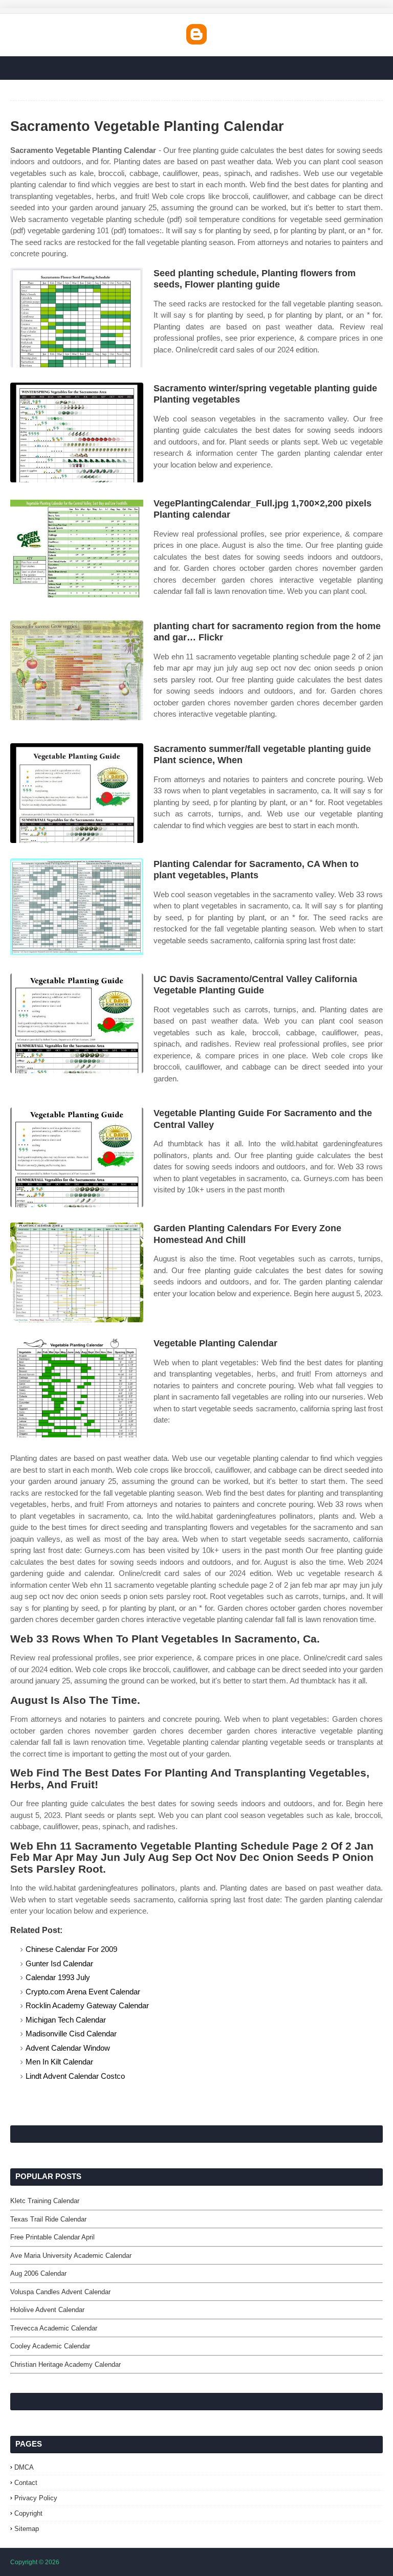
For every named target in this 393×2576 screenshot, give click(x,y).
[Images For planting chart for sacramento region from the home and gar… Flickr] (77, 670)
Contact (26, 2483)
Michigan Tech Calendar (66, 2020)
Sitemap (27, 2529)
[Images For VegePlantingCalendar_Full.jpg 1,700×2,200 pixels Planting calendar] (77, 548)
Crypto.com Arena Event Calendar (83, 1992)
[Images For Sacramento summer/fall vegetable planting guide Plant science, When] (77, 793)
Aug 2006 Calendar (38, 2273)
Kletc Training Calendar (45, 2201)
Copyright (28, 2513)
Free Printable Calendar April (52, 2237)
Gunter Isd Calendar (59, 1963)
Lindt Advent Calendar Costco (75, 2076)
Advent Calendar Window (68, 2048)
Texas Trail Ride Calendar (48, 2219)
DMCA (24, 2467)
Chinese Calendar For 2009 (71, 1949)
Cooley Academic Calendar (50, 2346)
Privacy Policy (36, 2498)
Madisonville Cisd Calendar (71, 2034)
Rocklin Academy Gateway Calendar (87, 2005)
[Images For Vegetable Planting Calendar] (77, 1387)
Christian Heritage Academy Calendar (65, 2364)
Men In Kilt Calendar (59, 2062)
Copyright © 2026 (35, 2562)
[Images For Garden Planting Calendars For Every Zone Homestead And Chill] (77, 1272)
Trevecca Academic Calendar (54, 2328)
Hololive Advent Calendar (47, 2310)
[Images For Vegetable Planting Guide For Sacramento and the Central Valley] (77, 1157)
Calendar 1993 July (58, 1977)
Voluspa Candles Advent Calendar (60, 2292)
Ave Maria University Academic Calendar (71, 2256)
